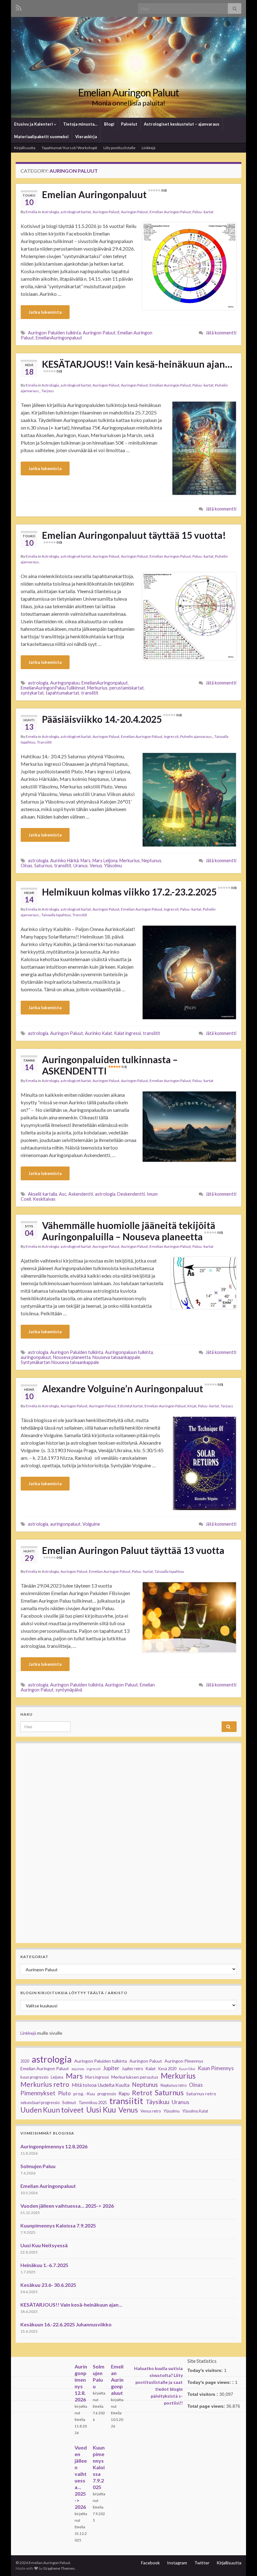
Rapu (124, 2093)
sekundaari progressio (40, 2103)
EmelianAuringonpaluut (59, 338)
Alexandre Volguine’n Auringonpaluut (132, 1388)
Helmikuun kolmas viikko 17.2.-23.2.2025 (139, 892)
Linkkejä (149, 148)
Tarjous (48, 391)
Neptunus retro (173, 2085)
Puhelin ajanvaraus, (197, 736)
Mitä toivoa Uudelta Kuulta (101, 2085)
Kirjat (192, 1406)
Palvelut (129, 124)
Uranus (81, 866)
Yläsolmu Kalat (195, 2111)
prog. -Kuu (84, 2094)
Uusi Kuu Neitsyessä (44, 2245)
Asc (63, 1194)
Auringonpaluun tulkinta (129, 1352)
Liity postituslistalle (119, 148)
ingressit (94, 2069)
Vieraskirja (86, 137)
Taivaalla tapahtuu (56, 915)
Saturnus (43, 866)
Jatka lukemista (45, 312)
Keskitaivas (44, 1199)
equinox (78, 2069)
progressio (107, 2094)
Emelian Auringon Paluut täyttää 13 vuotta (133, 1552)
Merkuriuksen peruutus (135, 2077)
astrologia (38, 683)
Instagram (177, 2563)
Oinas (26, 866)
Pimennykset (38, 2093)
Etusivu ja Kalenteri (34, 124)
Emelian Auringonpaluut (104, 194)
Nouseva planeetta (72, 1357)
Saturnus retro (201, 2094)
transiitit (90, 693)
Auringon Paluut (106, 212)
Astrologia (50, 212)
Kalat (151, 2068)
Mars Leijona (105, 860)
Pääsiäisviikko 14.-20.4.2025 (112, 719)
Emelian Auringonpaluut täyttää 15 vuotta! (134, 537)
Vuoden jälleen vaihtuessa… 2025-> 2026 (67, 2206)
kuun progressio (34, 2077)
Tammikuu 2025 (93, 2103)
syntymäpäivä (69, 1690)
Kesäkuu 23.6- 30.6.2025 (48, 2285)
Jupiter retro (132, 2069)
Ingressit (171, 736)
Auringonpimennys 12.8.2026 (54, 2146)
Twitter (202, 2563)
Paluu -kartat (203, 212)
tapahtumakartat (63, 693)
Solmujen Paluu (38, 2166)
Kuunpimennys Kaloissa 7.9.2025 (58, 2225)
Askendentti (81, 1194)
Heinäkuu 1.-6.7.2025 (44, 2265)
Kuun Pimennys (216, 2068)
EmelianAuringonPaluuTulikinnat (53, 688)
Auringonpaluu (65, 683)
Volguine (91, 1524)
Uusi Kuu (101, 2110)
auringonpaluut (36, 1357)
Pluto (64, 2093)
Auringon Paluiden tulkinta (54, 333)
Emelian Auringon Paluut (128, 92)
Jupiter (111, 2068)
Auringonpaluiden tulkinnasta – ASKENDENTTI (110, 1065)
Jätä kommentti (221, 333)
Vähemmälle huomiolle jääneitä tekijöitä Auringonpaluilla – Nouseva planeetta (132, 1231)
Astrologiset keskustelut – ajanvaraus (182, 124)
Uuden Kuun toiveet (52, 2110)
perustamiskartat (127, 688)
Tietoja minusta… (80, 124)
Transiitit (44, 742)
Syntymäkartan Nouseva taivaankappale (60, 1362)
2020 (25, 2061)
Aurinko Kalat (99, 1033)
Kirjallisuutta (25, 148)
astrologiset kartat (76, 212)
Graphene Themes (59, 2568)
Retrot (142, 2093)
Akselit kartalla (42, 1194)
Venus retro (151, 2111)
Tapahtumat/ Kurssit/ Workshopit (69, 148)
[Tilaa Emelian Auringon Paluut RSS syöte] (19, 7)
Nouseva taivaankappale (116, 1357)
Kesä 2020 (167, 2069)
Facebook (150, 2563)
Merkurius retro (45, 2084)
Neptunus (152, 860)
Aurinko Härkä (64, 860)
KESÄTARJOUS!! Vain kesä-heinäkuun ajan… (137, 366)
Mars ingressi (97, 2077)
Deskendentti (131, 1194)
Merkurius (97, 688)
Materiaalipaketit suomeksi (41, 137)
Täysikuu (157, 2102)
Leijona (57, 2077)
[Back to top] (243, 2562)
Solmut (69, 2102)
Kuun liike (187, 2069)
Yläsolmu (113, 866)
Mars (86, 860)
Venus (96, 866)
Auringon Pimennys (184, 2061)
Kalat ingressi (128, 1033)
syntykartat (32, 693)
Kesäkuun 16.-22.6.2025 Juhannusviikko (66, 2324)
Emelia (31, 212)
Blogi (109, 124)
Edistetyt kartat (130, 1406)
